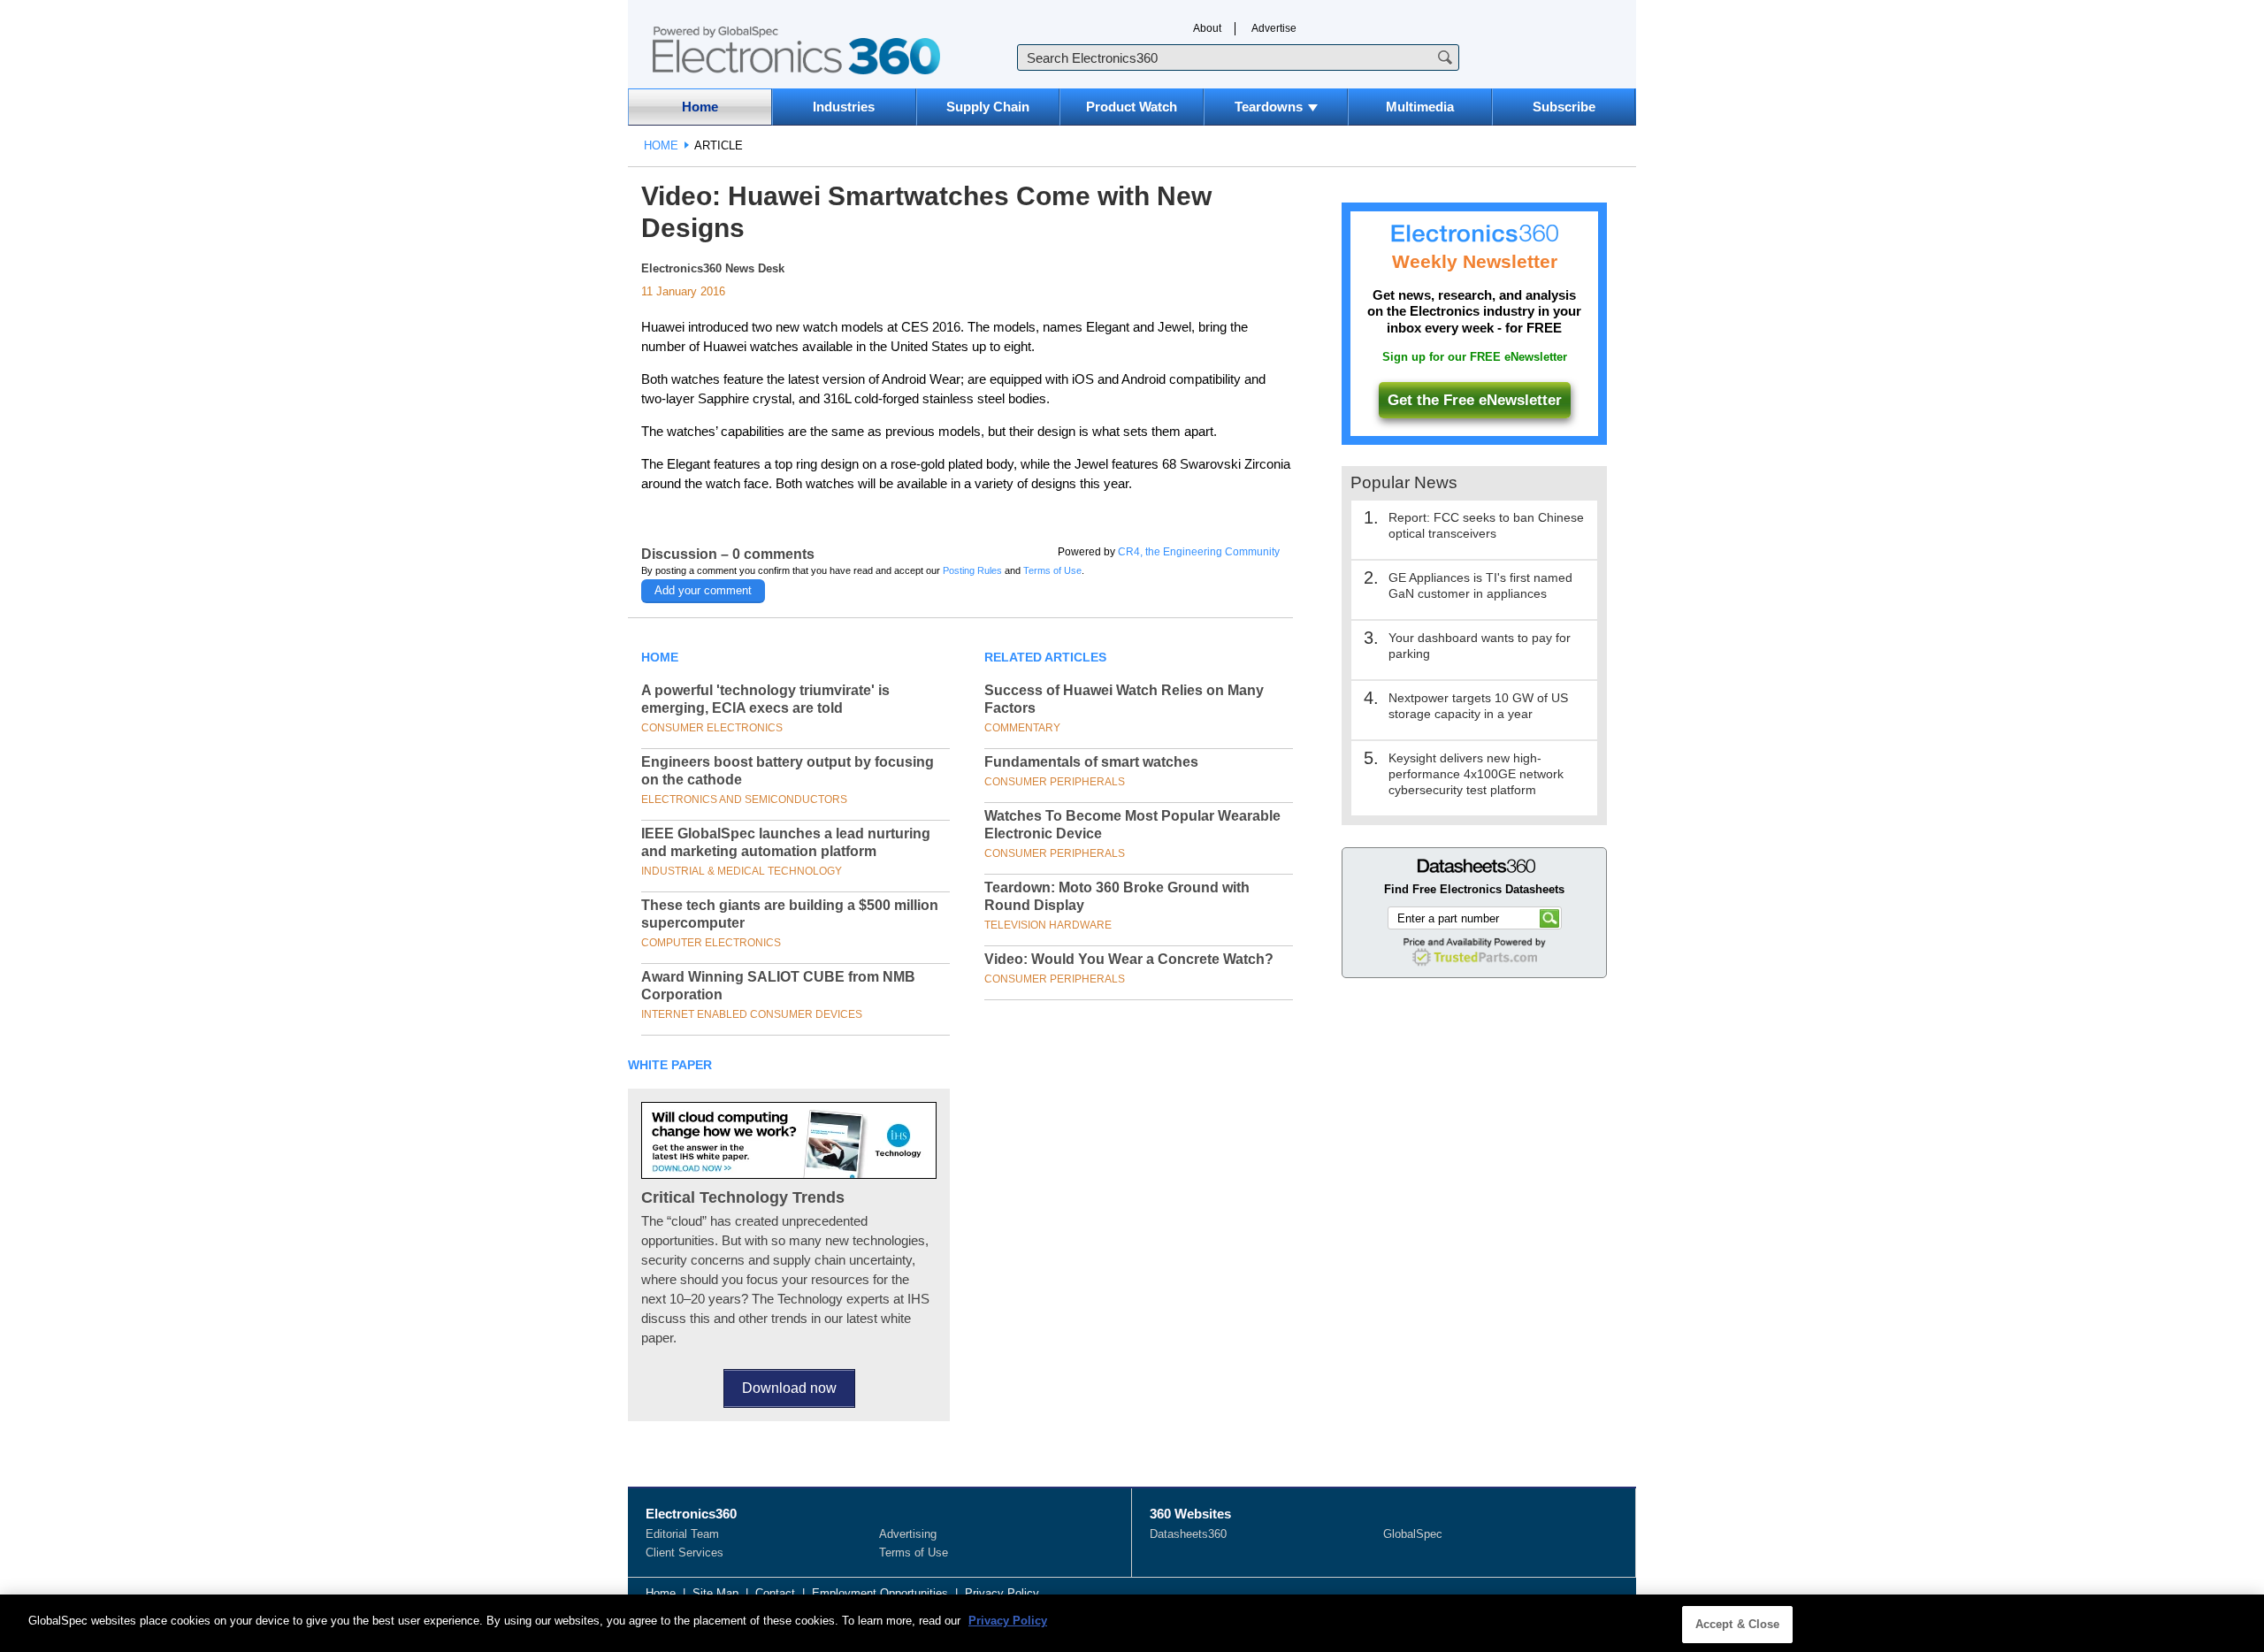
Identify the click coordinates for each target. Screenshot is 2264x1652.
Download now (789, 1388)
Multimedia (1420, 107)
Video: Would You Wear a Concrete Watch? (1129, 959)
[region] (1132, 1623)
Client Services (685, 1553)
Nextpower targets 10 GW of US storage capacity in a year (1478, 706)
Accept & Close (1738, 1624)
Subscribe (1564, 107)
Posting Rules (972, 570)
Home (700, 107)
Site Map (715, 1593)
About (1207, 28)
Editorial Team (682, 1534)
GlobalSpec (1413, 1534)
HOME (661, 145)
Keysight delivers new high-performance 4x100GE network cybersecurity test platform (1476, 774)
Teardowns (1269, 107)
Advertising (908, 1534)
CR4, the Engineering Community (1199, 552)
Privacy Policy (1002, 1593)
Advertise (1274, 28)
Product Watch (1132, 107)
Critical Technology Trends (743, 1197)
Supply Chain (988, 107)
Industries (844, 107)
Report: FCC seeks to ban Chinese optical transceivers (1486, 525)
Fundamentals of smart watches (1091, 762)
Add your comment (703, 590)
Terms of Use (1052, 570)
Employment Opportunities (880, 1593)
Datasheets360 (1188, 1534)
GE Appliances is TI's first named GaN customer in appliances (1480, 585)
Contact (775, 1593)
